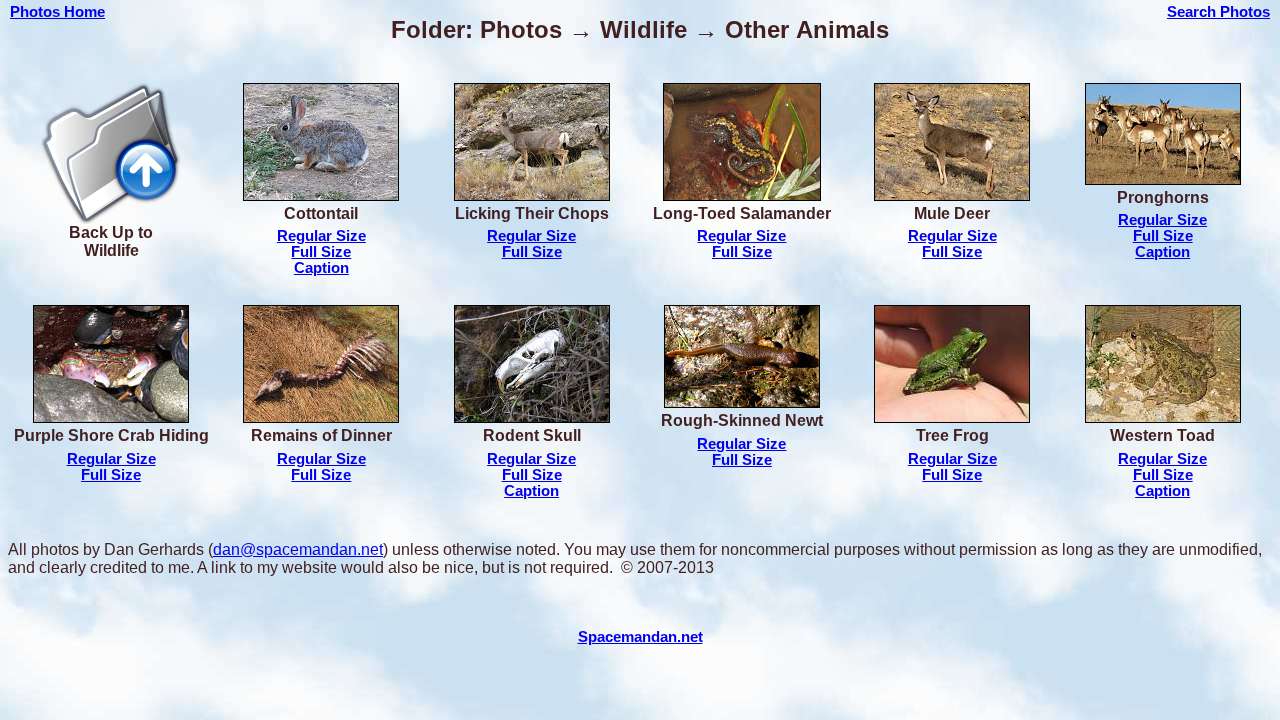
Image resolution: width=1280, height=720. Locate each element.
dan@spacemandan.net (298, 549)
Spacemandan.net (640, 637)
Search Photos (1218, 12)
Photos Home (57, 12)
